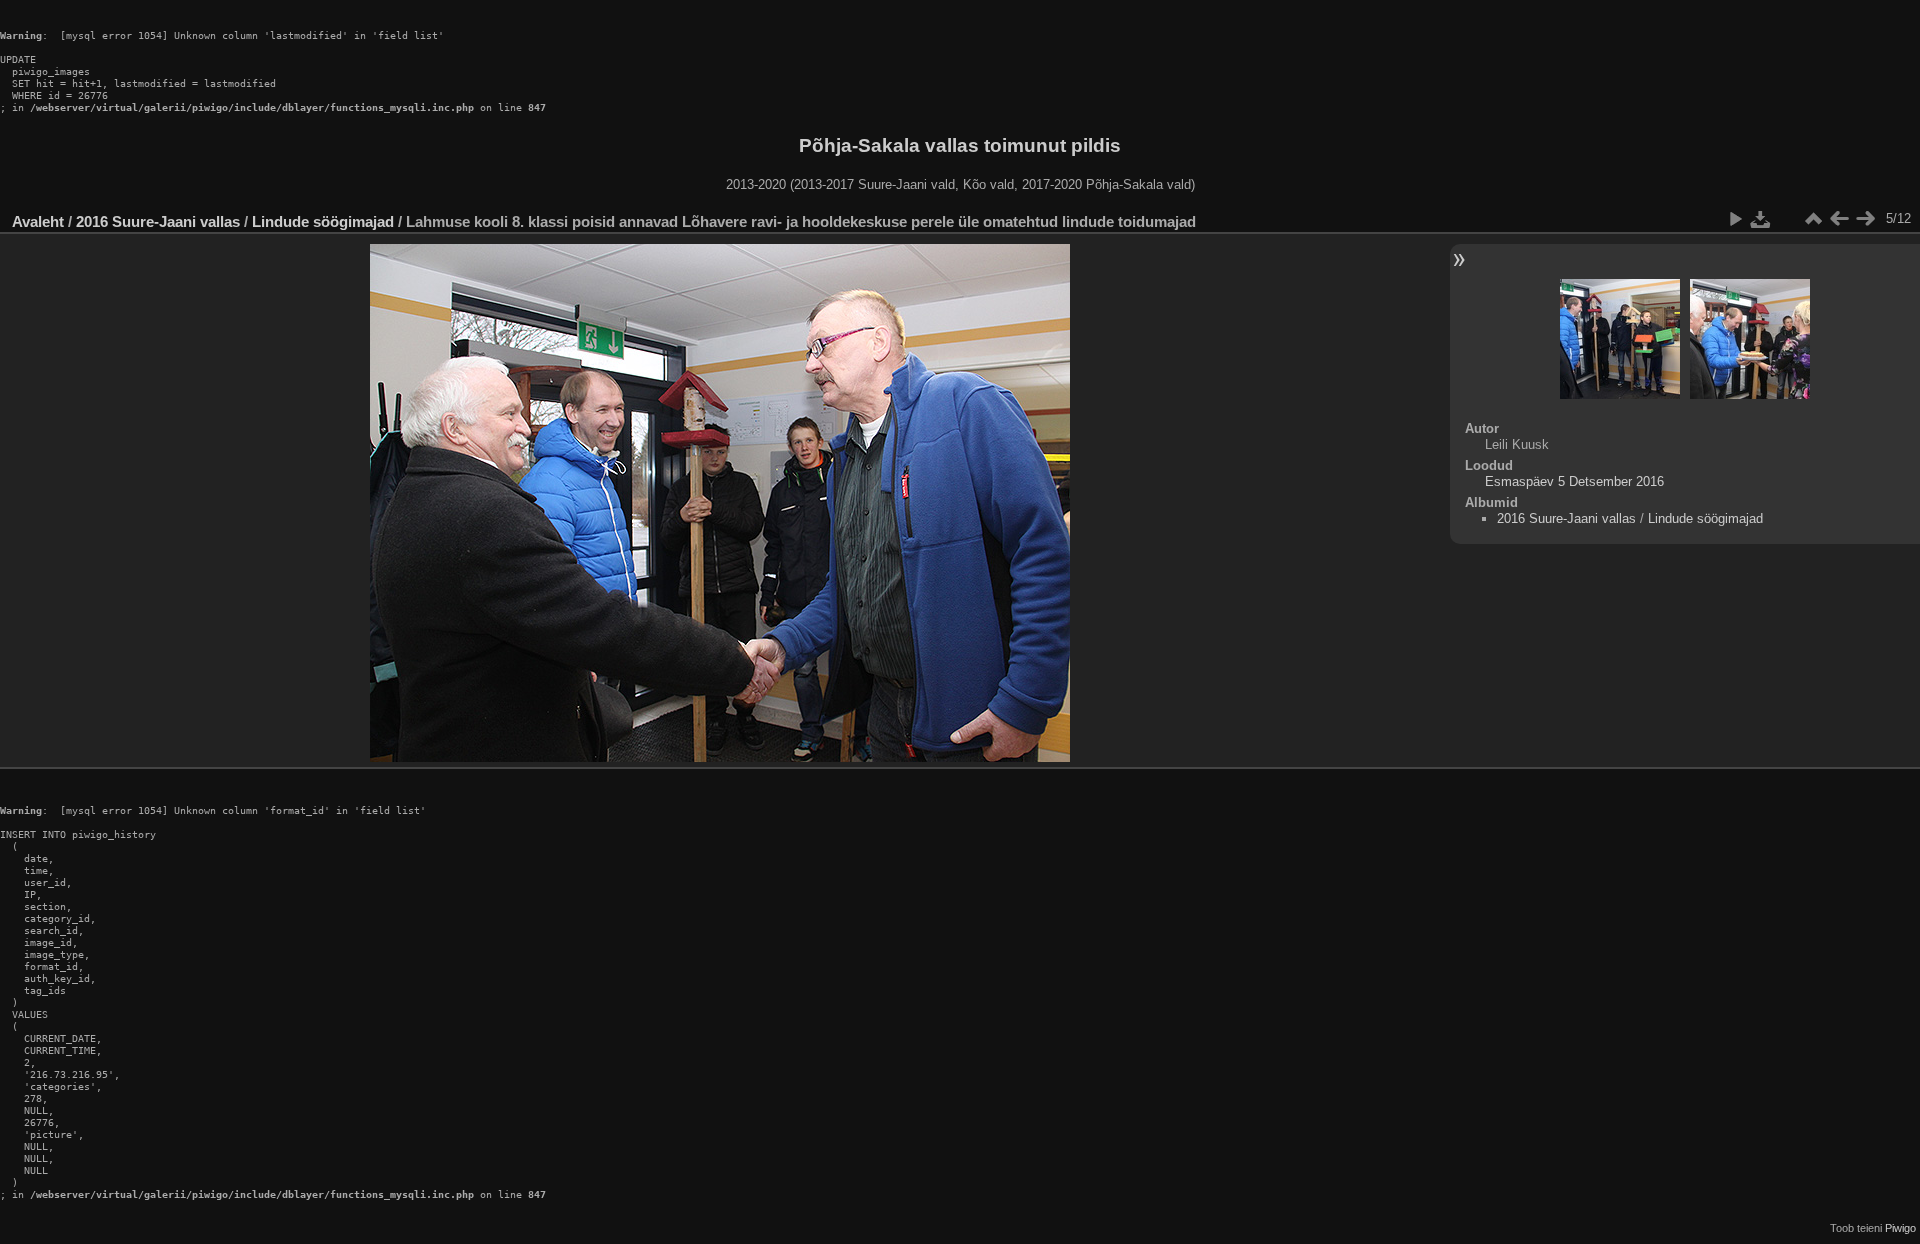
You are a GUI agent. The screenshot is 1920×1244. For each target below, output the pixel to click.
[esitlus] (1735, 219)
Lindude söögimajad (323, 221)
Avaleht (38, 221)
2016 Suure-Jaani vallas (158, 221)
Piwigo (1900, 1228)
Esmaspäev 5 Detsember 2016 (1574, 481)
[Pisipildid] (1813, 219)
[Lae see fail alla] (1761, 219)
